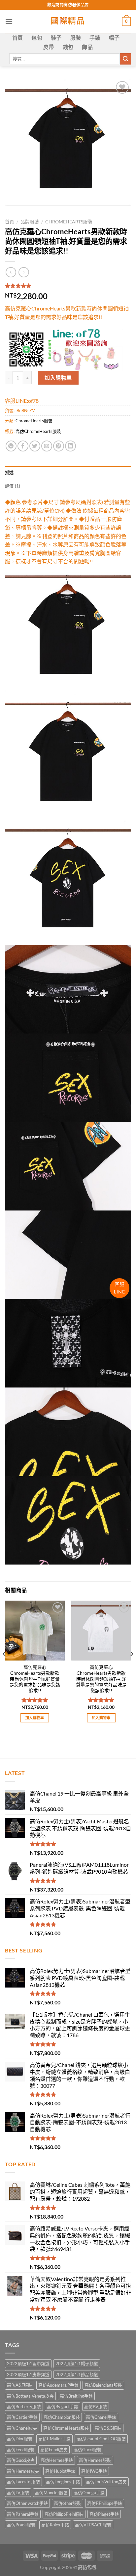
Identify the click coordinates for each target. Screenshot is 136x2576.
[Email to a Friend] (47, 446)
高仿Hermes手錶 (57, 2460)
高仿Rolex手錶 (55, 2525)
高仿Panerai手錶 (23, 2514)
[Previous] (5, 1667)
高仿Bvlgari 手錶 (63, 2407)
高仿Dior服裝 (20, 2439)
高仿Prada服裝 (21, 2525)
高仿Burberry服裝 (24, 2407)
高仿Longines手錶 (63, 2482)
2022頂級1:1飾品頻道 (77, 2374)
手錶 (95, 38)
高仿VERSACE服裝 (93, 2525)
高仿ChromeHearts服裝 (38, 431)
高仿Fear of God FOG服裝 (101, 2439)
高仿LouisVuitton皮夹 (106, 2482)
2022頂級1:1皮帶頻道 (28, 2374)
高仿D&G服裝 (108, 2428)
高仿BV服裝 (96, 2407)
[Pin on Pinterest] (59, 446)
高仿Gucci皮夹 (21, 2460)
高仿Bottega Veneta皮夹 (30, 2396)
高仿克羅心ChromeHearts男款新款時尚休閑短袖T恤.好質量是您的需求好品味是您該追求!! (35, 1679)
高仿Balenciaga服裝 (103, 2385)
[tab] (68, 472)
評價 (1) (13, 486)
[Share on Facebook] (23, 446)
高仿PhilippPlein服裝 (64, 2514)
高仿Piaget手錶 (104, 2514)
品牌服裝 (30, 222)
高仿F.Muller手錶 (54, 2439)
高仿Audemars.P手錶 (58, 2385)
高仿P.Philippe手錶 (105, 2503)
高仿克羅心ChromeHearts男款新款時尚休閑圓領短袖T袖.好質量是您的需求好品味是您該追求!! (101, 1679)
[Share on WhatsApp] (11, 446)
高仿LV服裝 (18, 2493)
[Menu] (9, 21)
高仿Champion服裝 (62, 2417)
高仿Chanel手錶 (101, 2417)
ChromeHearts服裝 (69, 222)
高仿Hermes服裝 (95, 2460)
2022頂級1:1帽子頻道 (77, 2364)
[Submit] (125, 59)
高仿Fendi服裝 (21, 2450)
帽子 (114, 38)
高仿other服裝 (68, 2503)
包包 (37, 38)
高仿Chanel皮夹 (22, 2428)
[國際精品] (68, 22)
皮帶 (49, 47)
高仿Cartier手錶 (22, 2417)
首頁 (18, 38)
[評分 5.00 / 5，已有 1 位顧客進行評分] (68, 286)
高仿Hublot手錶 (60, 2471)
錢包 (68, 47)
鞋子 (56, 38)
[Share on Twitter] (35, 446)
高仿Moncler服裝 (51, 2493)
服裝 (76, 38)
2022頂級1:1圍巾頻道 (28, 2364)
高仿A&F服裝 (20, 2385)
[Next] (131, 1667)
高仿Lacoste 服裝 (23, 2482)
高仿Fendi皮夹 (54, 2450)
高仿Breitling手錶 (76, 2396)
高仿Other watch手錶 (27, 2503)
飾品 (87, 47)
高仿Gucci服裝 (87, 2450)
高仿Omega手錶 (89, 2493)
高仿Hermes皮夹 (23, 2471)
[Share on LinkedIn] (70, 446)
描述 (9, 472)
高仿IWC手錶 (94, 2471)
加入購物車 (58, 377)
